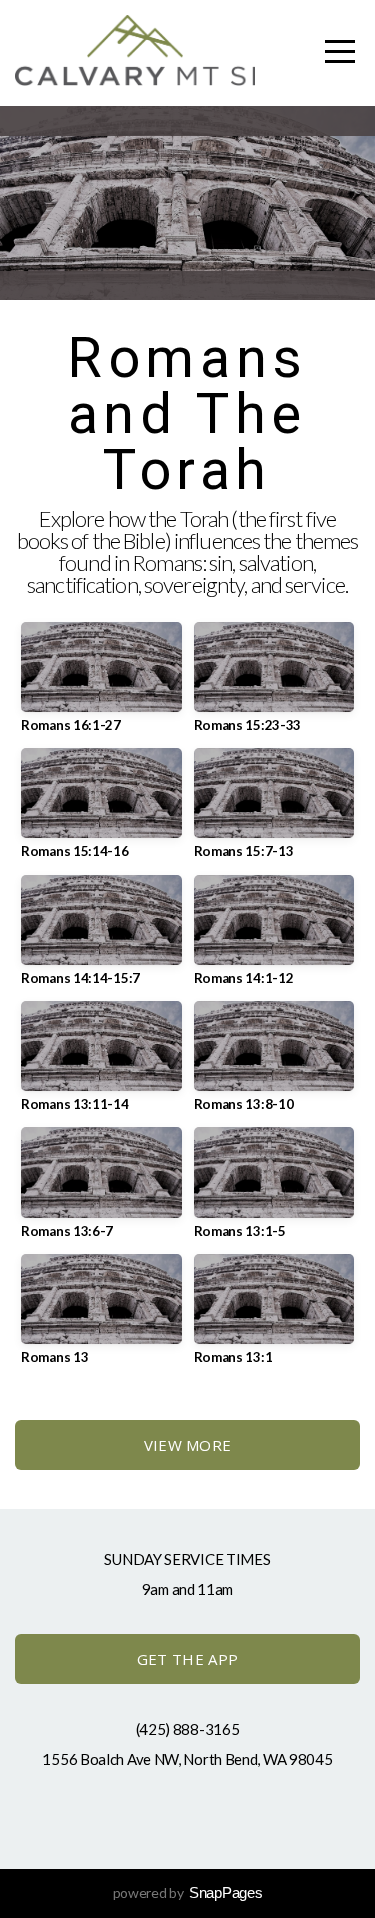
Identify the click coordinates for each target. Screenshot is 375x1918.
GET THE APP (187, 1659)
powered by (188, 1892)
